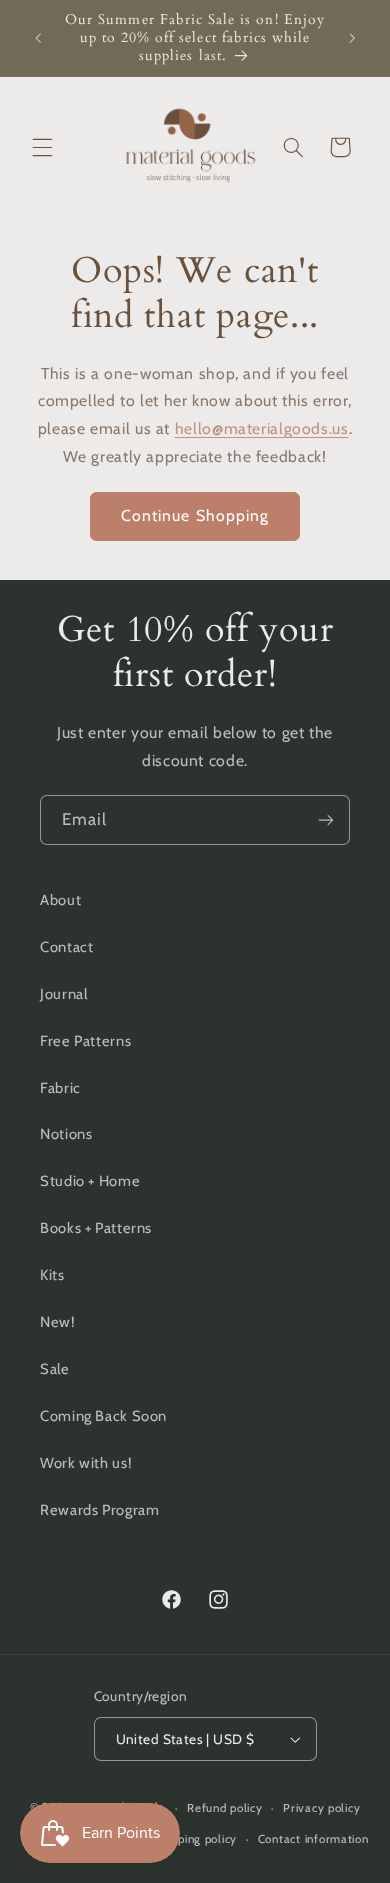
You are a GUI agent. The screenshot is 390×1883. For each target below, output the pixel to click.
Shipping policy (195, 1839)
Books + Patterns (96, 1228)
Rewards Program (99, 1510)
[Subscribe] (326, 819)
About (60, 900)
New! (58, 1322)
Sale (55, 1369)
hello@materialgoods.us (262, 428)
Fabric (60, 1088)
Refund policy (225, 1808)
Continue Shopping (195, 515)
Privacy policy (321, 1808)
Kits (52, 1275)
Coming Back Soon (103, 1416)
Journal (63, 994)
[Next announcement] (352, 38)
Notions (66, 1134)
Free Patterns (85, 1041)
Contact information (313, 1839)
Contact (66, 947)
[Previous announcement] (38, 38)
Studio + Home (90, 1181)
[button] (42, 147)
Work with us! (86, 1463)
